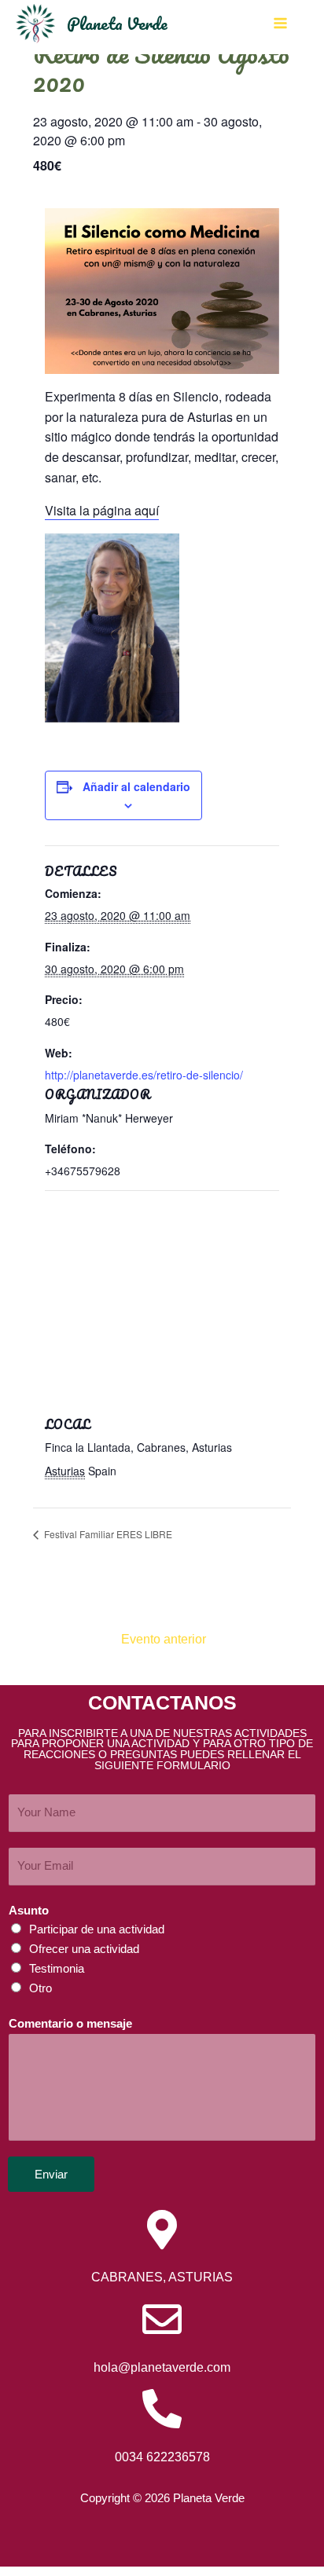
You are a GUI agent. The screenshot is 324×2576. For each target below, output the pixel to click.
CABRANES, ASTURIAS (162, 2277)
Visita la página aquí (102, 510)
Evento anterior (164, 1639)
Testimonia (57, 1969)
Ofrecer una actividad (84, 1949)
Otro (40, 1988)
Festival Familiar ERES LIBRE (107, 1534)
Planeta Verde (117, 23)
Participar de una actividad (97, 1929)
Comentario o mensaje (70, 2024)
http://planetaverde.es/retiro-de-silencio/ (144, 1075)
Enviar (51, 2174)
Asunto (29, 1911)
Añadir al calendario (136, 786)
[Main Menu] (280, 23)
